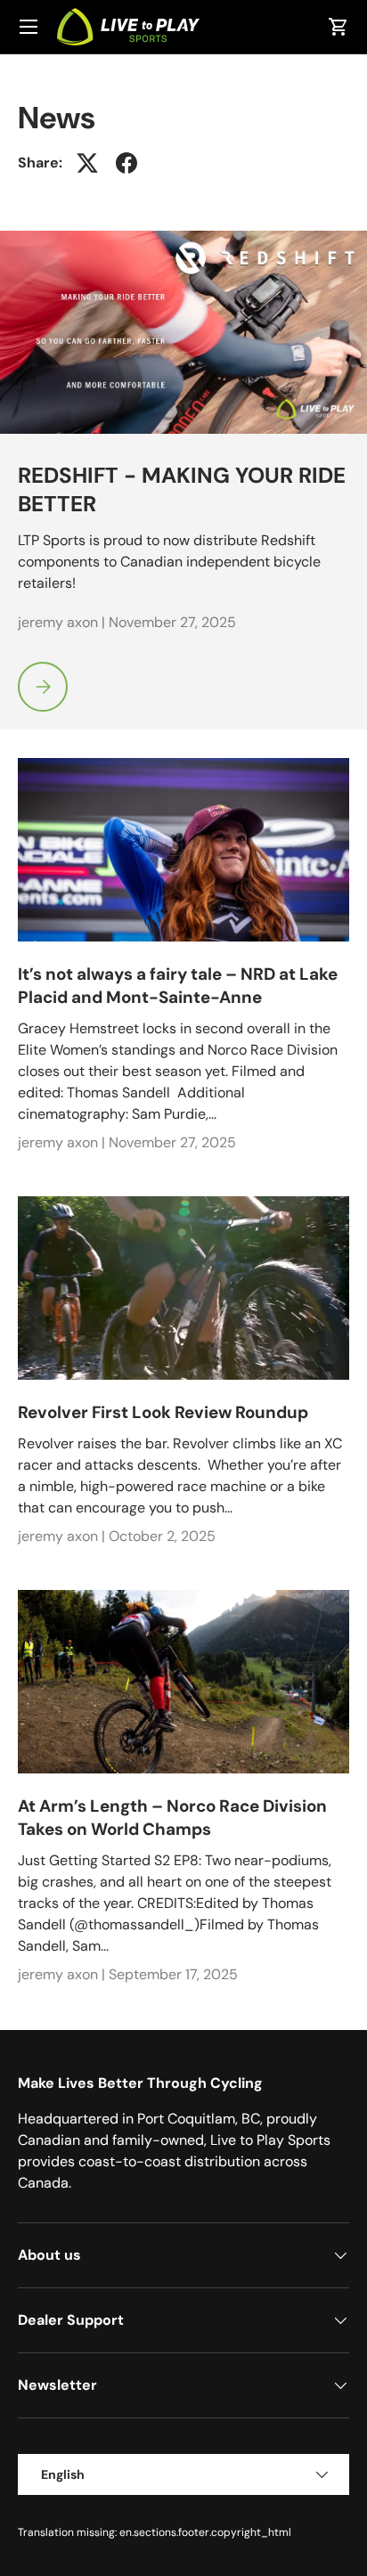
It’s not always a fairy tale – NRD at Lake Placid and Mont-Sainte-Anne (178, 986)
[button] (338, 27)
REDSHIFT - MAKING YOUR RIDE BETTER (182, 490)
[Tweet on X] (87, 163)
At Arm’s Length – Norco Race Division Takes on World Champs (172, 1818)
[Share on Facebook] (126, 163)
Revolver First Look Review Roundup (163, 1412)
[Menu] (29, 27)
